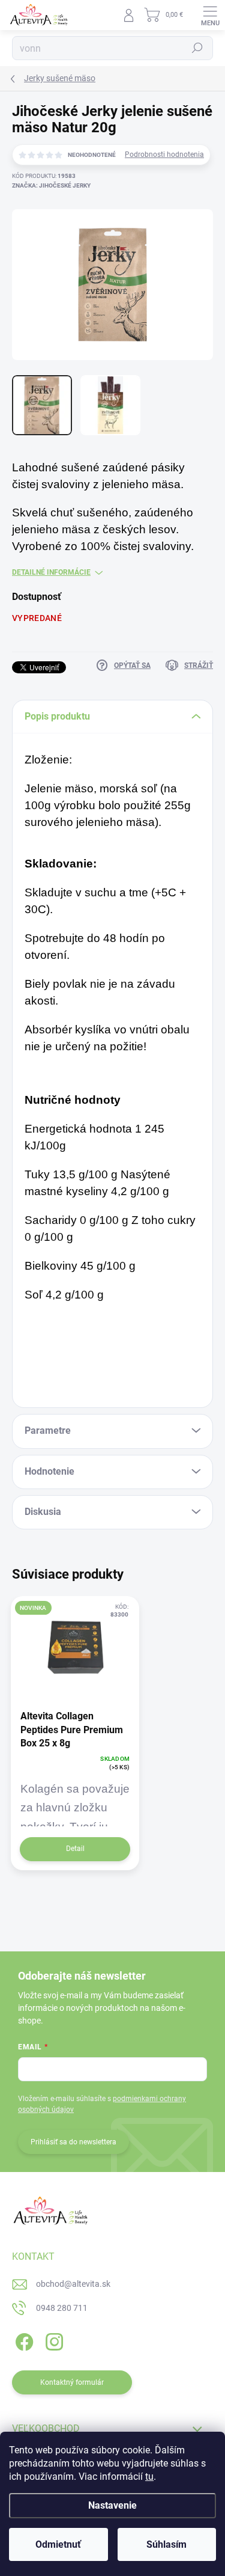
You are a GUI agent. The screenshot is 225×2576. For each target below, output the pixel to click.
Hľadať (197, 48)
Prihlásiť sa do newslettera (73, 2142)
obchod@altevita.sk (73, 2284)
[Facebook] (22, 2340)
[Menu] (210, 15)
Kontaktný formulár (72, 2382)
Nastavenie (112, 2505)
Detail (75, 1849)
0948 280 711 (62, 2308)
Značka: (51, 185)
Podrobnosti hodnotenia (164, 154)
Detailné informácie (51, 572)
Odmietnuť (58, 2544)
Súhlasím (166, 2544)
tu (149, 2477)
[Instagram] (52, 2340)
